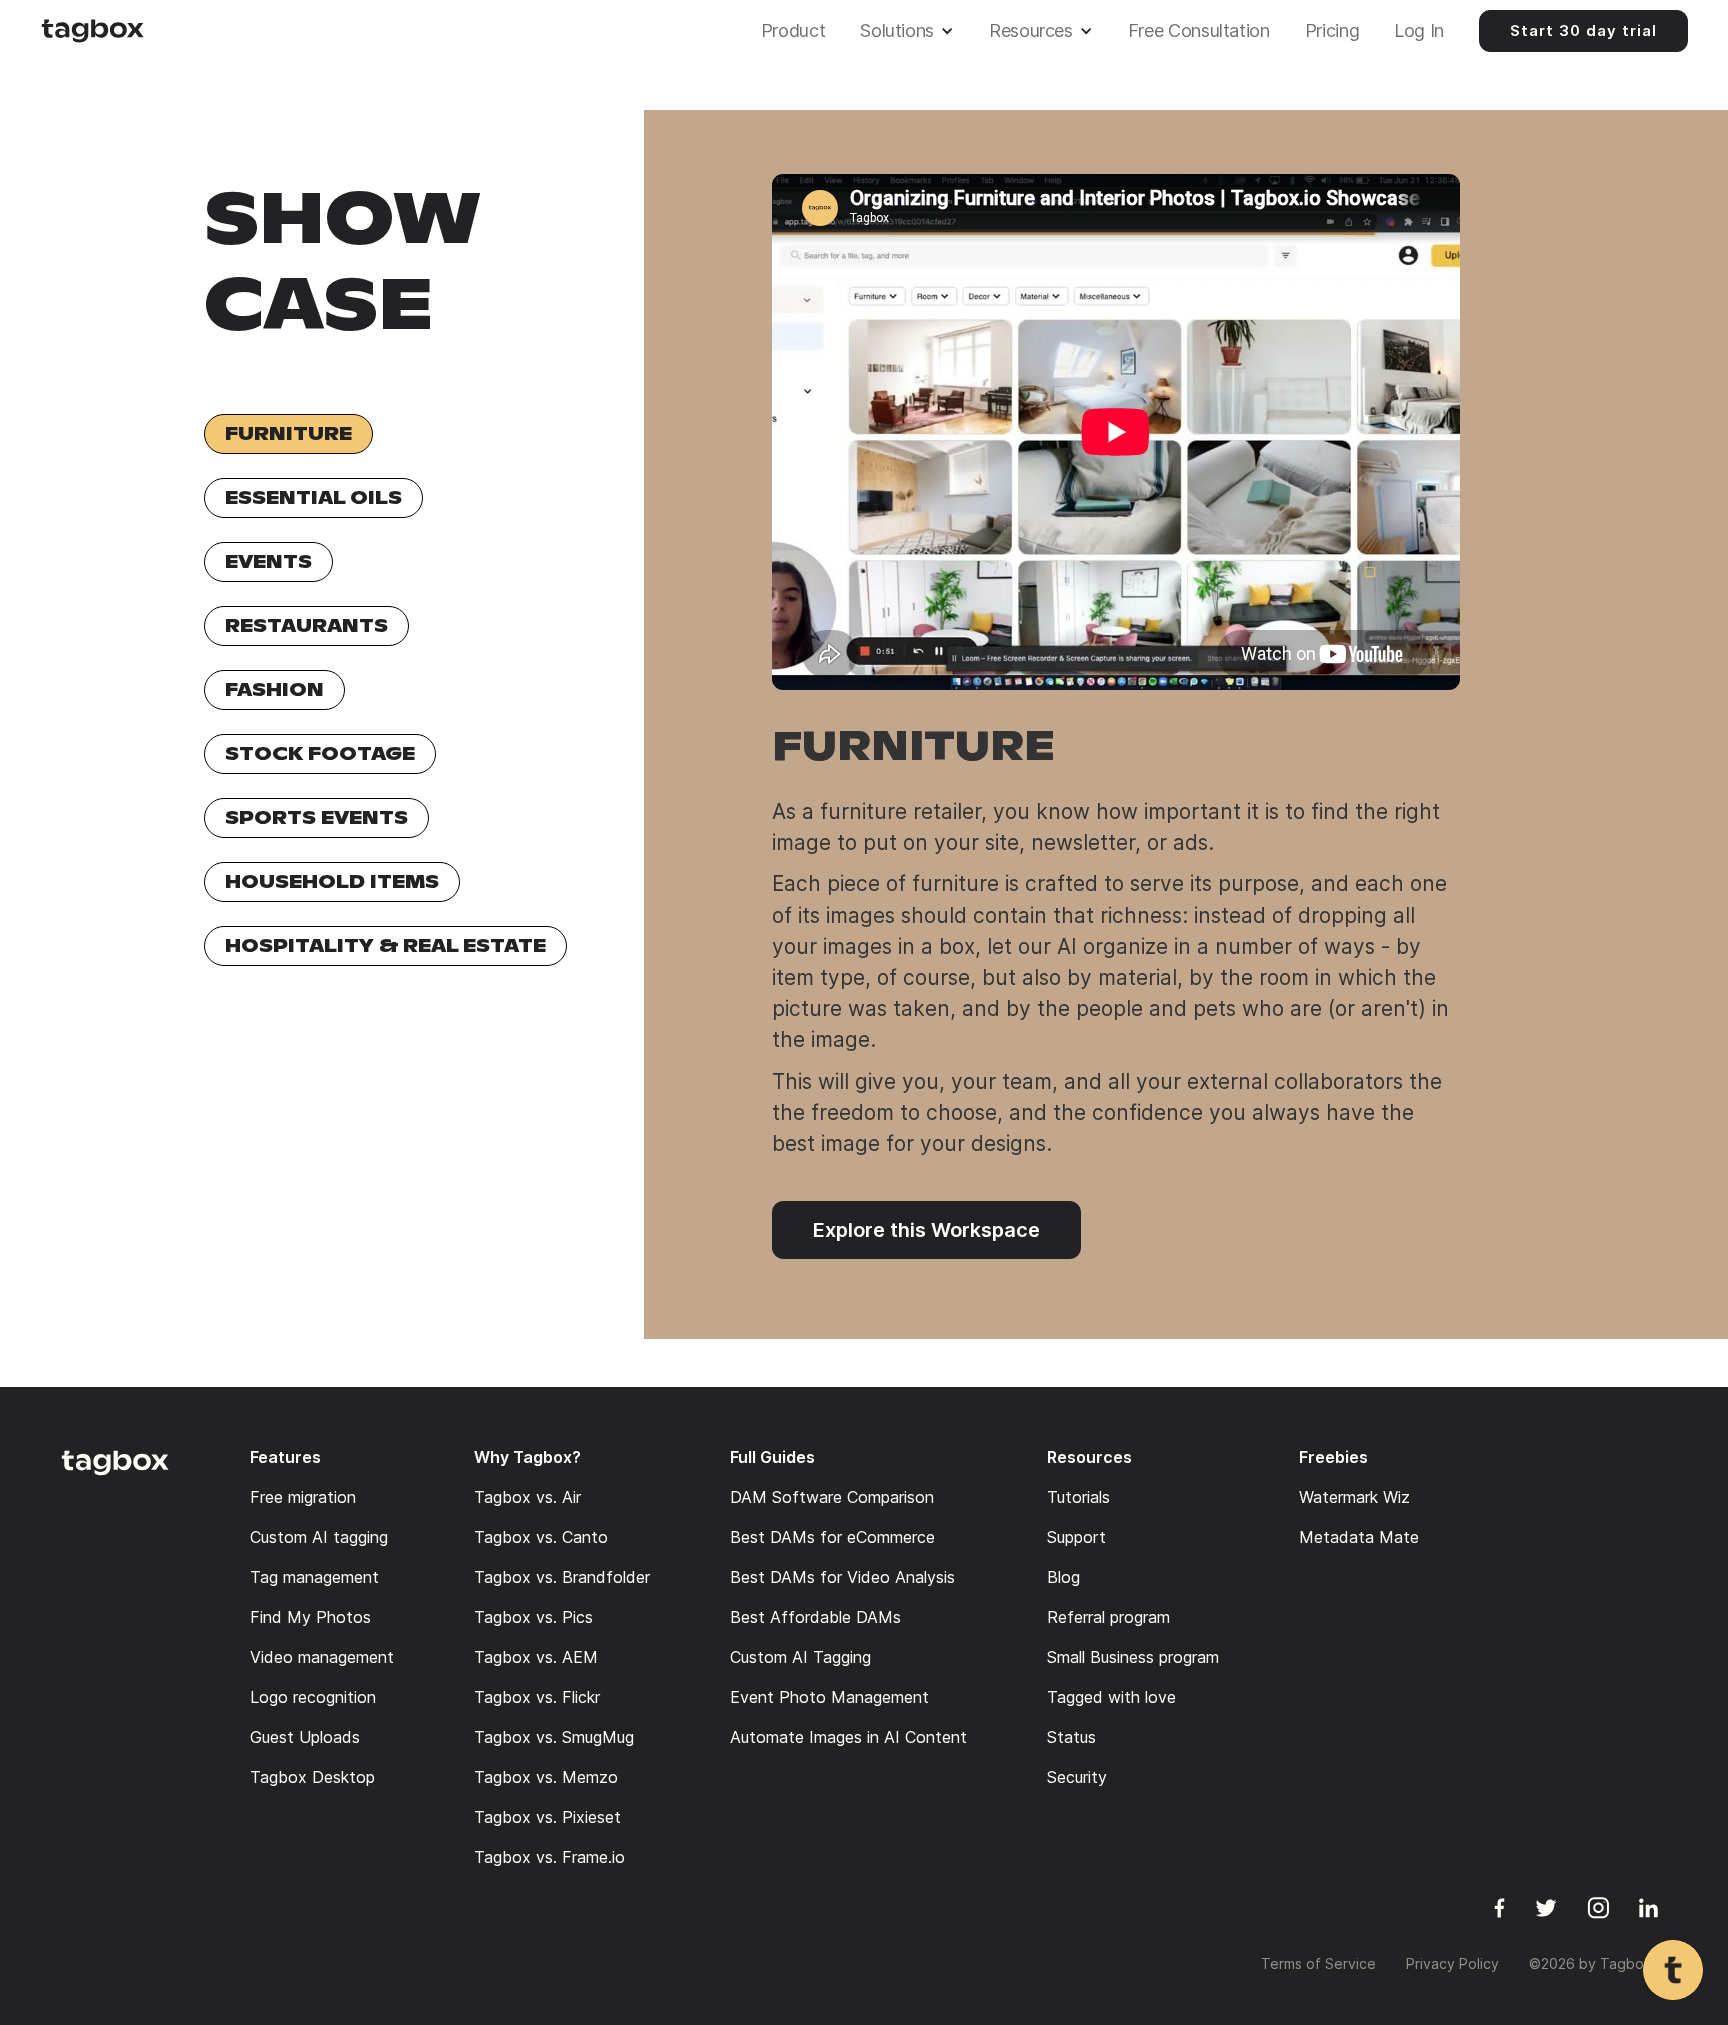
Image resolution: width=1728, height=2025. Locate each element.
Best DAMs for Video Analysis (842, 1577)
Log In (1419, 30)
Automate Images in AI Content (848, 1737)
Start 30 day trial (1583, 30)
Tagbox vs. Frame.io (549, 1857)
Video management (322, 1657)
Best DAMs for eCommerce (832, 1537)
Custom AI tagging (319, 1537)
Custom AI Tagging (800, 1657)
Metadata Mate (1359, 1537)
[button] (912, 31)
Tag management (314, 1577)
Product (793, 30)
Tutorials (1078, 1497)
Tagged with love (1111, 1697)
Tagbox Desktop (312, 1777)
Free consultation (1199, 30)
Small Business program (1133, 1657)
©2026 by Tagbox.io (1598, 1963)
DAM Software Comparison (832, 1497)
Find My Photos (310, 1617)
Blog (1063, 1577)
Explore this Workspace (926, 1230)
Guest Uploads (305, 1737)
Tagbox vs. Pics (533, 1617)
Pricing (1332, 30)
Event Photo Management (829, 1697)
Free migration (303, 1497)
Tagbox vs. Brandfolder (562, 1577)
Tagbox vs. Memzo (546, 1777)
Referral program (1108, 1617)
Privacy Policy (1452, 1963)
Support (1076, 1537)
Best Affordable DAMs (815, 1617)
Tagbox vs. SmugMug (554, 1737)
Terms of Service (1318, 1963)
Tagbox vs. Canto (541, 1537)
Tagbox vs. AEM (536, 1657)
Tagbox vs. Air (527, 1497)
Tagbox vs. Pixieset (547, 1817)
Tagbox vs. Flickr (537, 1697)
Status (1071, 1737)
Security (1077, 1777)
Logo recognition (313, 1697)
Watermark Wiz (1354, 1497)
